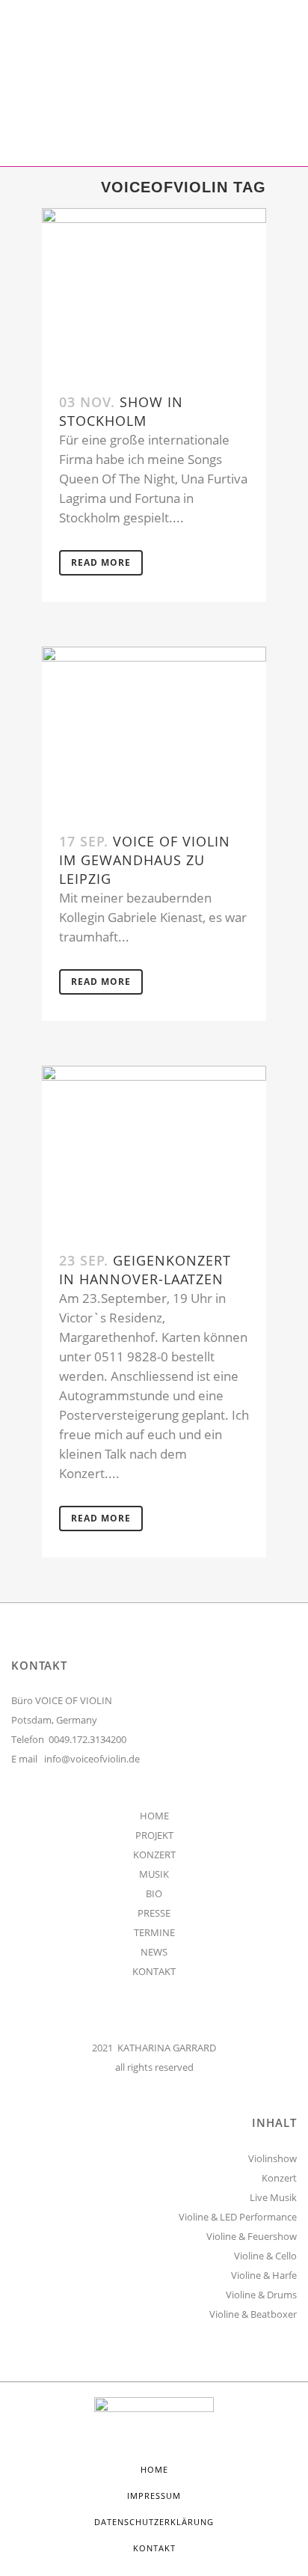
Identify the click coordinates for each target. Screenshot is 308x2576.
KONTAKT (154, 1971)
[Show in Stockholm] (154, 292)
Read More (101, 562)
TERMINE (154, 1932)
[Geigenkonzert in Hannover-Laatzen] (154, 1150)
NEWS (154, 1952)
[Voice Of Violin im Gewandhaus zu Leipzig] (154, 731)
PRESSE (154, 1913)
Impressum (154, 2496)
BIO (154, 1893)
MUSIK (154, 1874)
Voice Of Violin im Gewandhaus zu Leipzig (145, 860)
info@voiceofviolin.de (92, 1759)
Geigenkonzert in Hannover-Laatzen (145, 1270)
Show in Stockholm (121, 411)
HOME (154, 1816)
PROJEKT (154, 1835)
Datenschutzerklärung (154, 2522)
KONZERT (154, 1855)
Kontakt (154, 2548)
